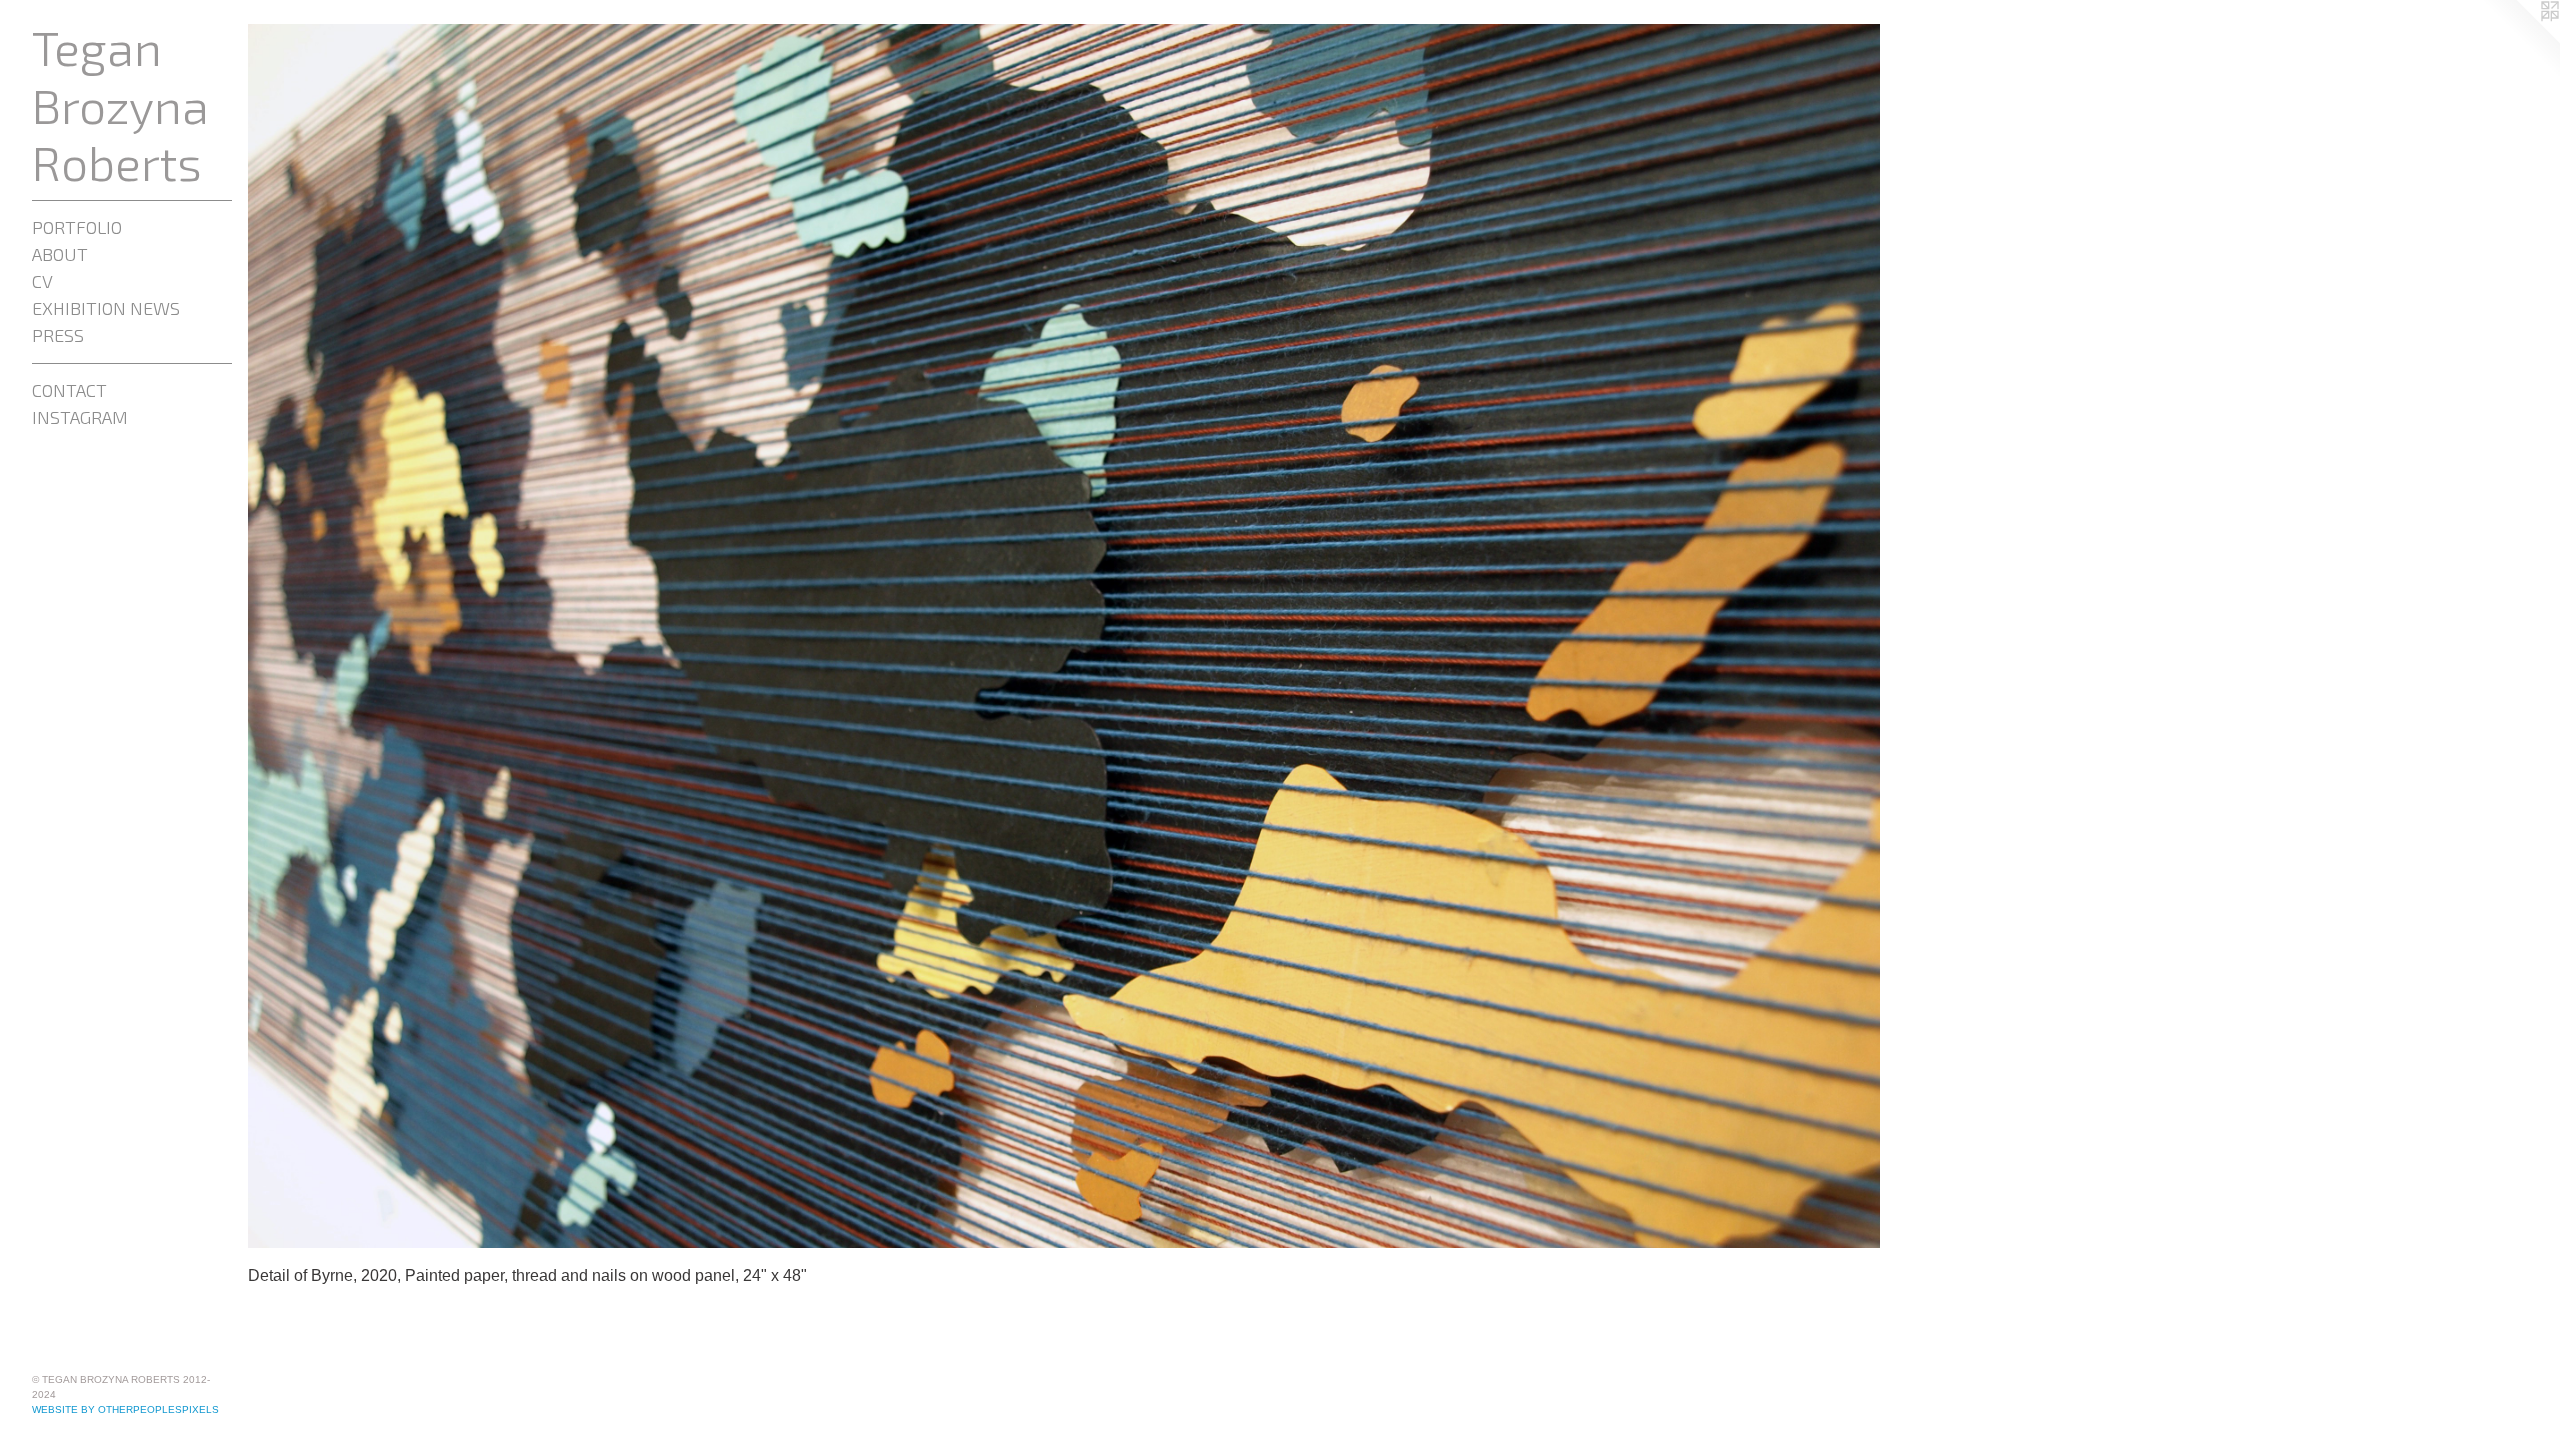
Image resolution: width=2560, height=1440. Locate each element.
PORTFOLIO (77, 227)
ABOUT (60, 254)
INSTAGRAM (80, 417)
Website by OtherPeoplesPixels (125, 1409)
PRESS (58, 335)
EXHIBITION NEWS (106, 308)
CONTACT (69, 390)
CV (42, 281)
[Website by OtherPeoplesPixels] (2520, 40)
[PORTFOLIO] (1064, 636)
